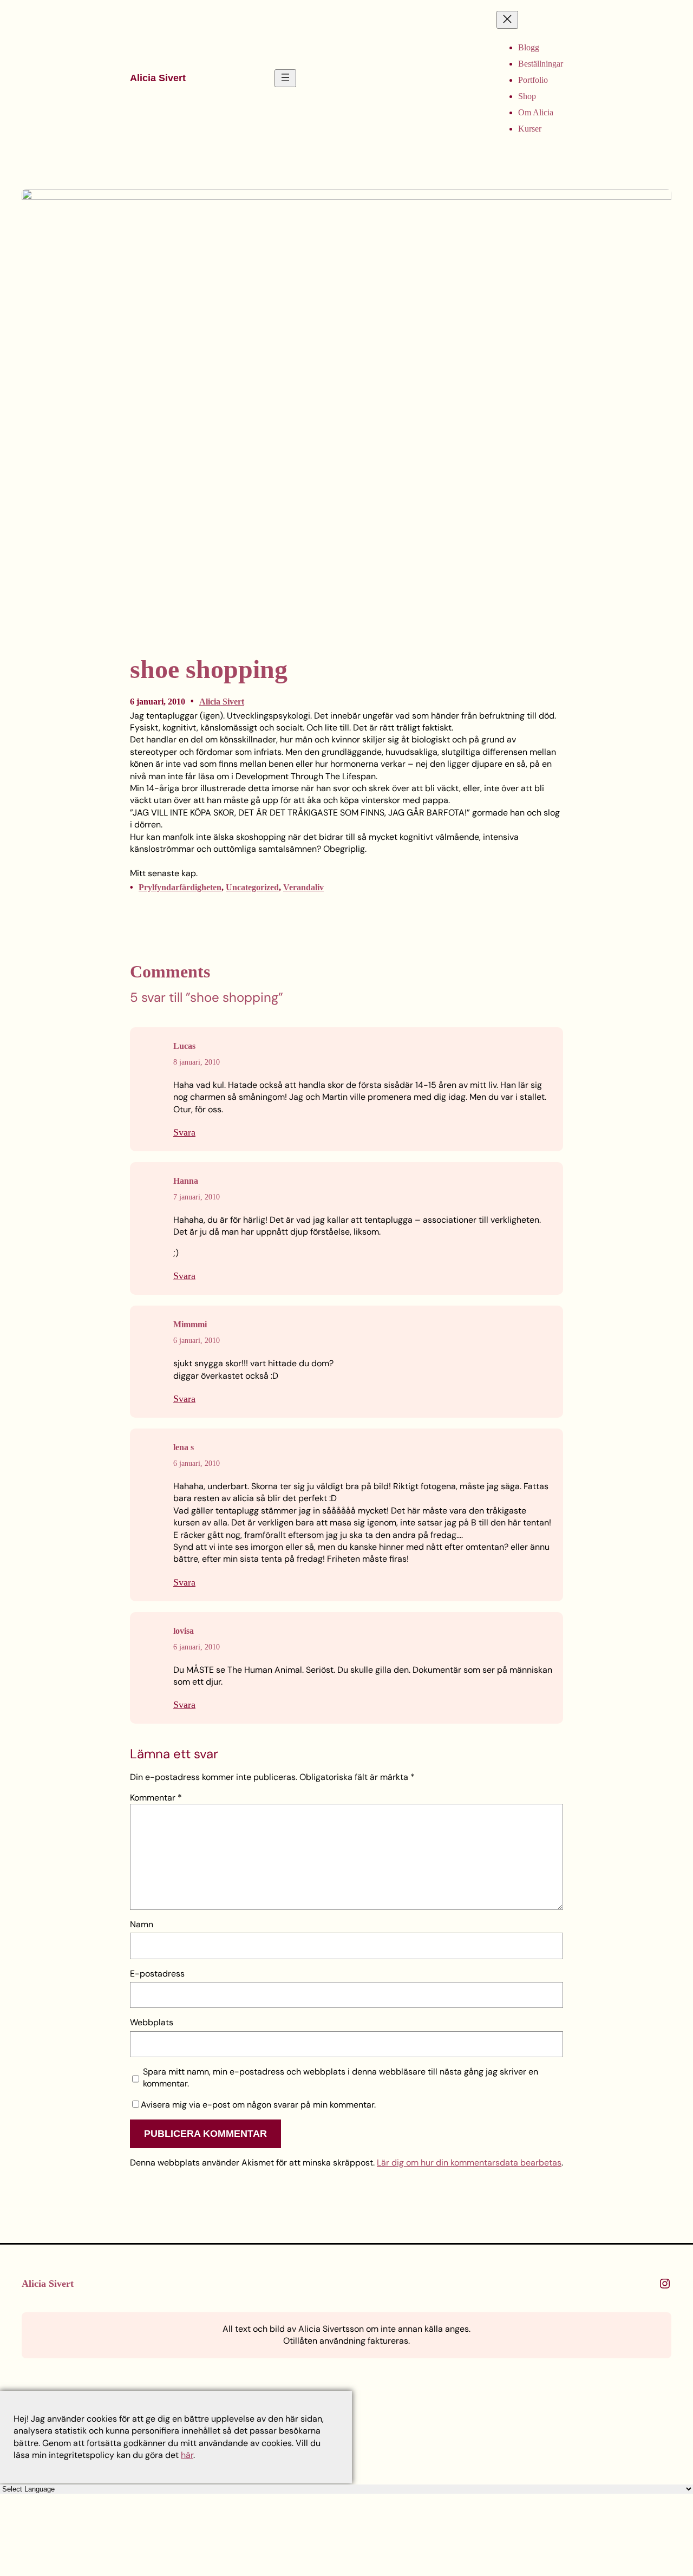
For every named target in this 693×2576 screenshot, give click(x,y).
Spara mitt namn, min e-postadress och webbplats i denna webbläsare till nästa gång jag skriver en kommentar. (341, 2078)
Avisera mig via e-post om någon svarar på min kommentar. (258, 2105)
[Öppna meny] (285, 78)
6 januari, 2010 (197, 1341)
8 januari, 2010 (197, 1062)
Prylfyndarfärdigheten (180, 887)
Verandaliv (303, 887)
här (187, 2455)
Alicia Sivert (158, 78)
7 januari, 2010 (197, 1197)
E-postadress (157, 1974)
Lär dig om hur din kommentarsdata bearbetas (469, 2163)
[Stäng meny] (507, 20)
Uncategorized (252, 887)
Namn (142, 1924)
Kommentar (156, 1798)
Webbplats (152, 2022)
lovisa (184, 1631)
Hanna (186, 1181)
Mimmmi (190, 1324)
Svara (184, 1132)
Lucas (184, 1046)
